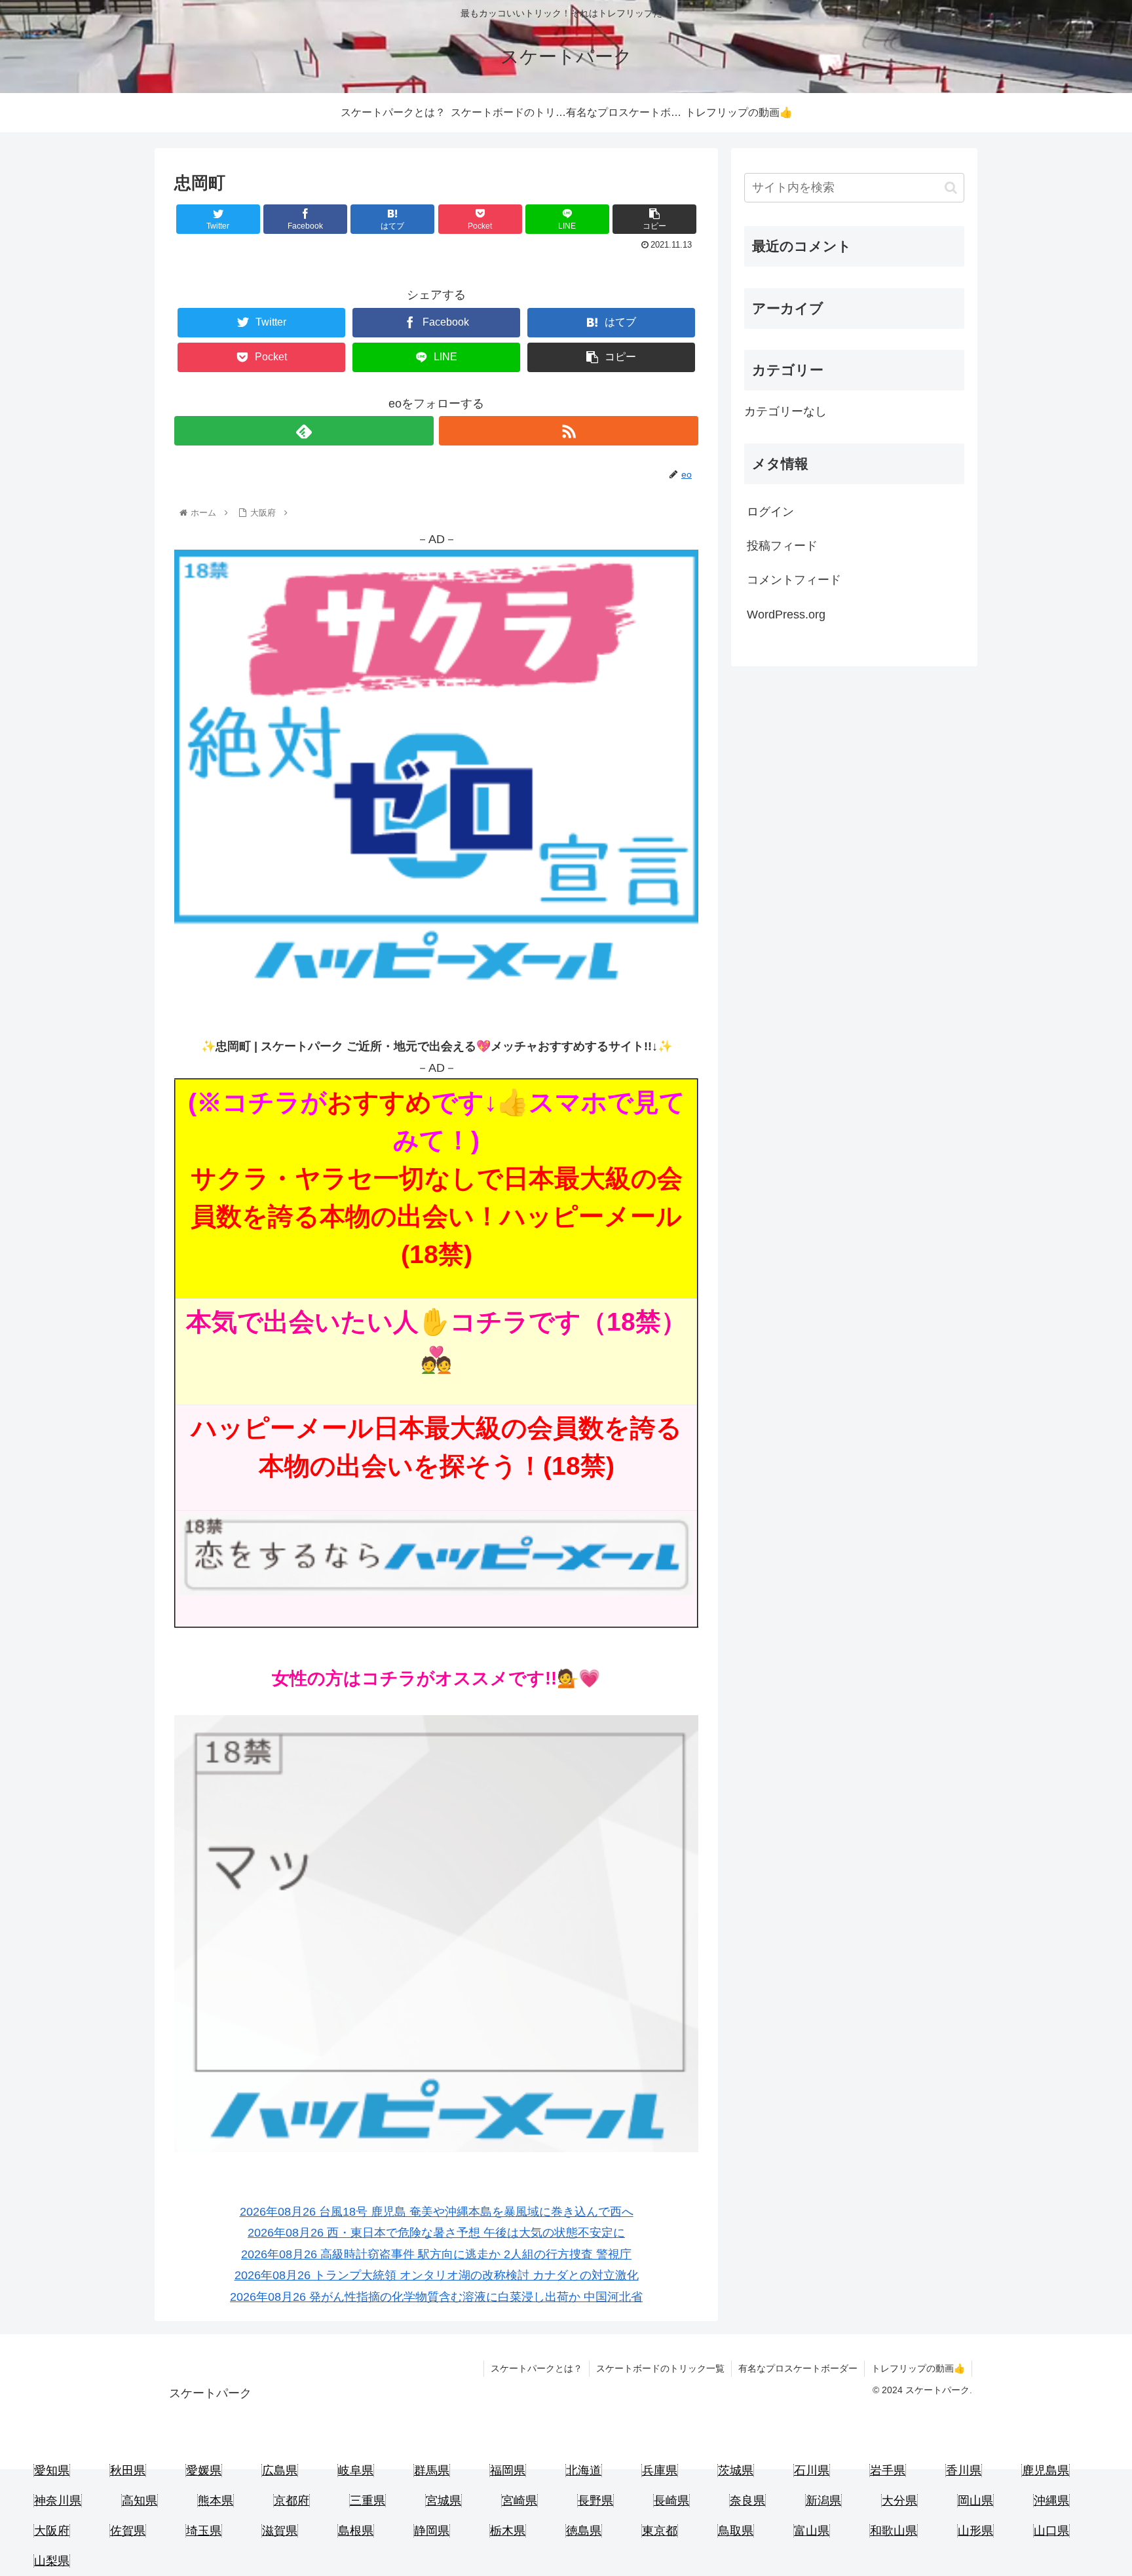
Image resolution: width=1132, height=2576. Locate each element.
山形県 (975, 2531)
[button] (951, 188)
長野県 (595, 2501)
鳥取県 (736, 2531)
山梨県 (52, 2561)
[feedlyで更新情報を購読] (304, 431)
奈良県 (747, 2501)
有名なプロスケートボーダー (798, 2368)
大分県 (899, 2501)
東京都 (660, 2531)
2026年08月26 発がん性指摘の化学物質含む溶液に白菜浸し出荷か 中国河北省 (436, 2297)
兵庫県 (660, 2471)
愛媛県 (204, 2471)
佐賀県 (128, 2531)
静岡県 (432, 2531)
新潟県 (823, 2501)
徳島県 (584, 2531)
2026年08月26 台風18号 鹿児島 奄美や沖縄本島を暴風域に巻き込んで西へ (437, 2212)
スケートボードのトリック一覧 (660, 2368)
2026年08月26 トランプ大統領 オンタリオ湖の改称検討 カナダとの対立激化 (437, 2275)
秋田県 (128, 2471)
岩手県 (888, 2471)
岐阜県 (356, 2471)
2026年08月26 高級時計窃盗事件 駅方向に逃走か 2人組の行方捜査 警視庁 (436, 2254)
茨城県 (736, 2471)
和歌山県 (894, 2531)
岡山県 (975, 2501)
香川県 (964, 2471)
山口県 (1051, 2531)
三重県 (368, 2501)
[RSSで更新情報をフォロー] (569, 431)
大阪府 (52, 2531)
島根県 (356, 2531)
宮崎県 (519, 2501)
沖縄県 (1051, 2501)
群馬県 (432, 2471)
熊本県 (216, 2501)
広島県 (280, 2471)
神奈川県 (58, 2501)
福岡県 (508, 2471)
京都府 (292, 2501)
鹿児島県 (1046, 2471)
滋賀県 (280, 2531)
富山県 (812, 2531)
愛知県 (52, 2471)
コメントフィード (794, 580)
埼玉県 (204, 2531)
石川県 (812, 2471)
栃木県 (508, 2531)
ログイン (770, 512)
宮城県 (443, 2501)
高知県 (140, 2501)
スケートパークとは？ (537, 2368)
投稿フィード (782, 546)
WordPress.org (786, 615)
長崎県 (671, 2501)
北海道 (584, 2471)
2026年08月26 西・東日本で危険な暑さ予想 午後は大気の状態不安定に (436, 2233)
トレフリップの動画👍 (918, 2368)
